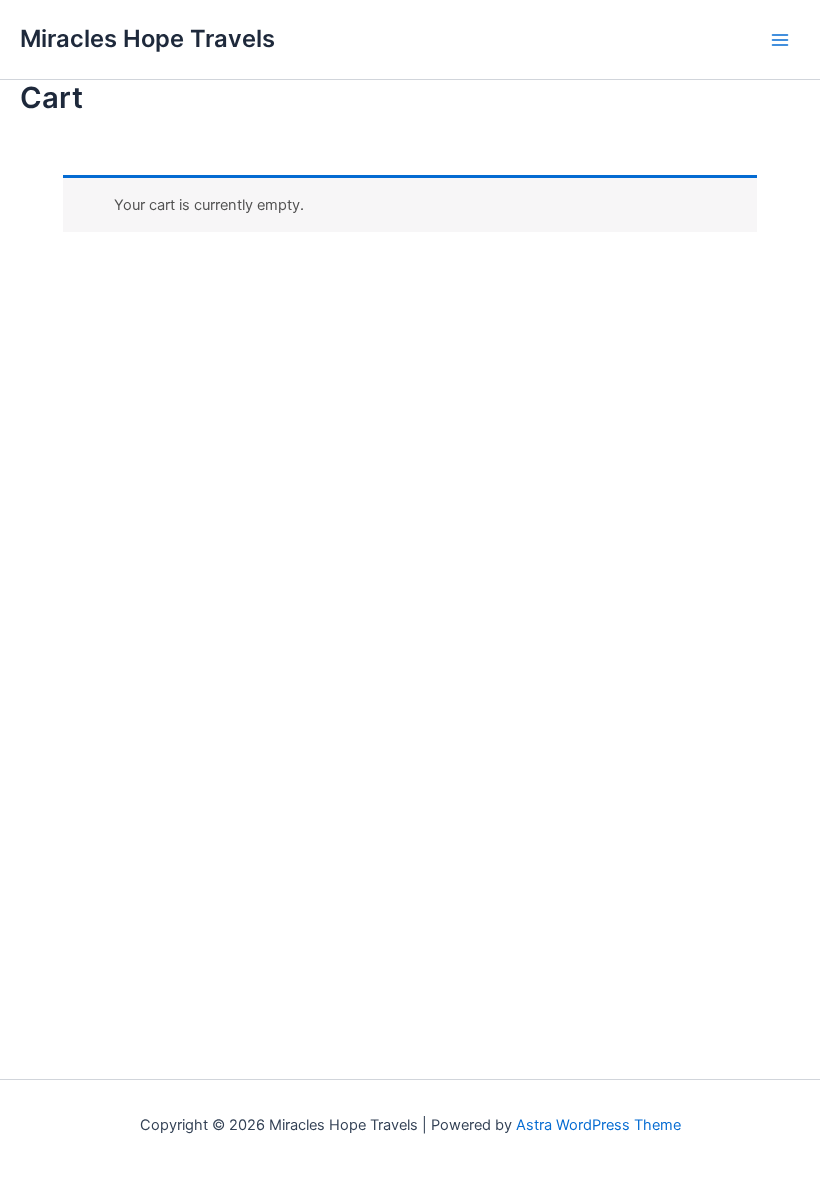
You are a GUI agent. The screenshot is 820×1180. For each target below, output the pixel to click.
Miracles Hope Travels (147, 38)
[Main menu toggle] (780, 39)
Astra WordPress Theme (598, 1125)
